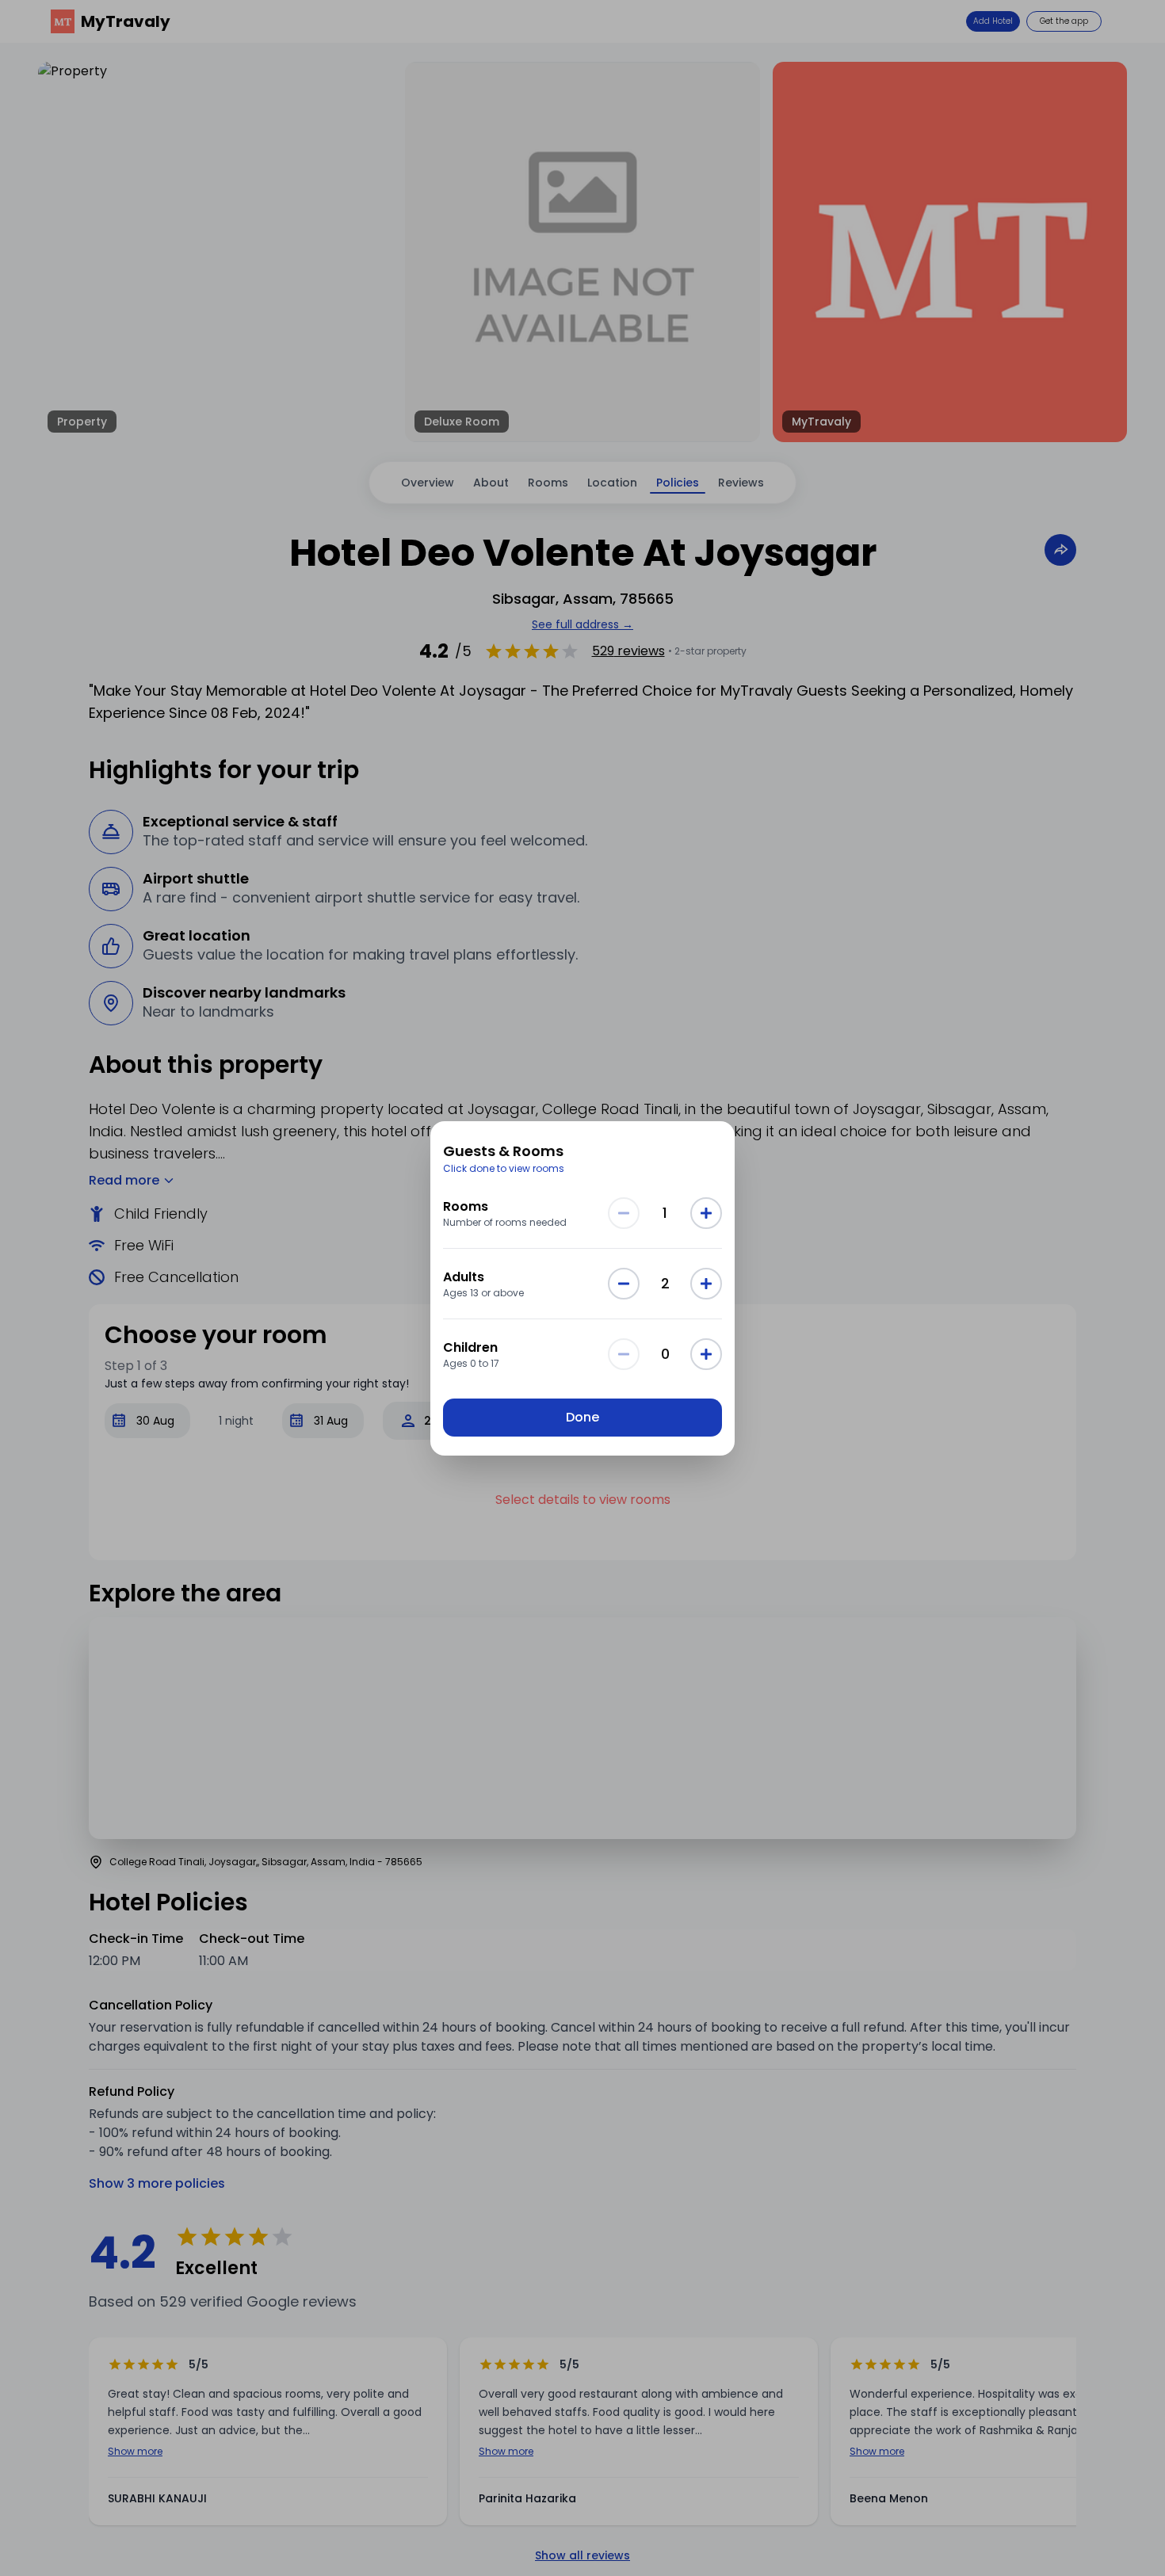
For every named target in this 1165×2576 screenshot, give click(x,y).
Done (582, 1417)
